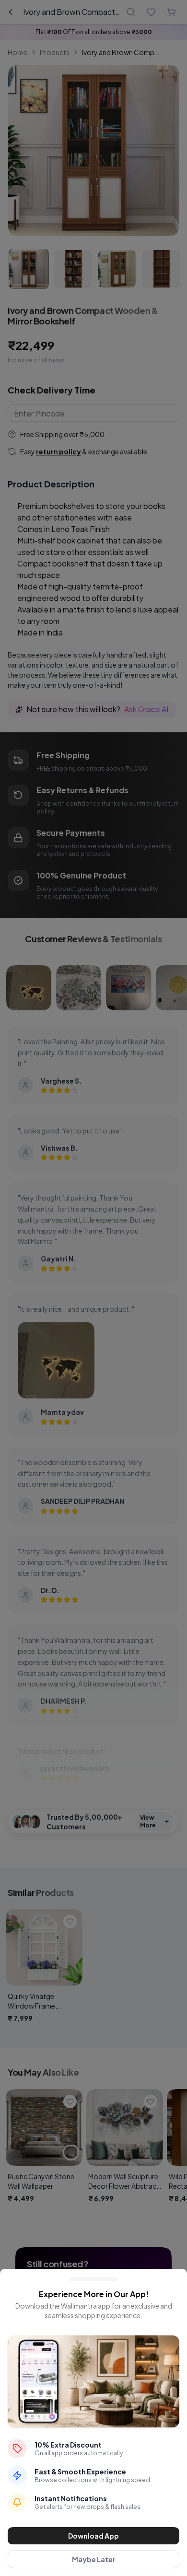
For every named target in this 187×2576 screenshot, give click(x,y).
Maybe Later (94, 2559)
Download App (93, 2536)
